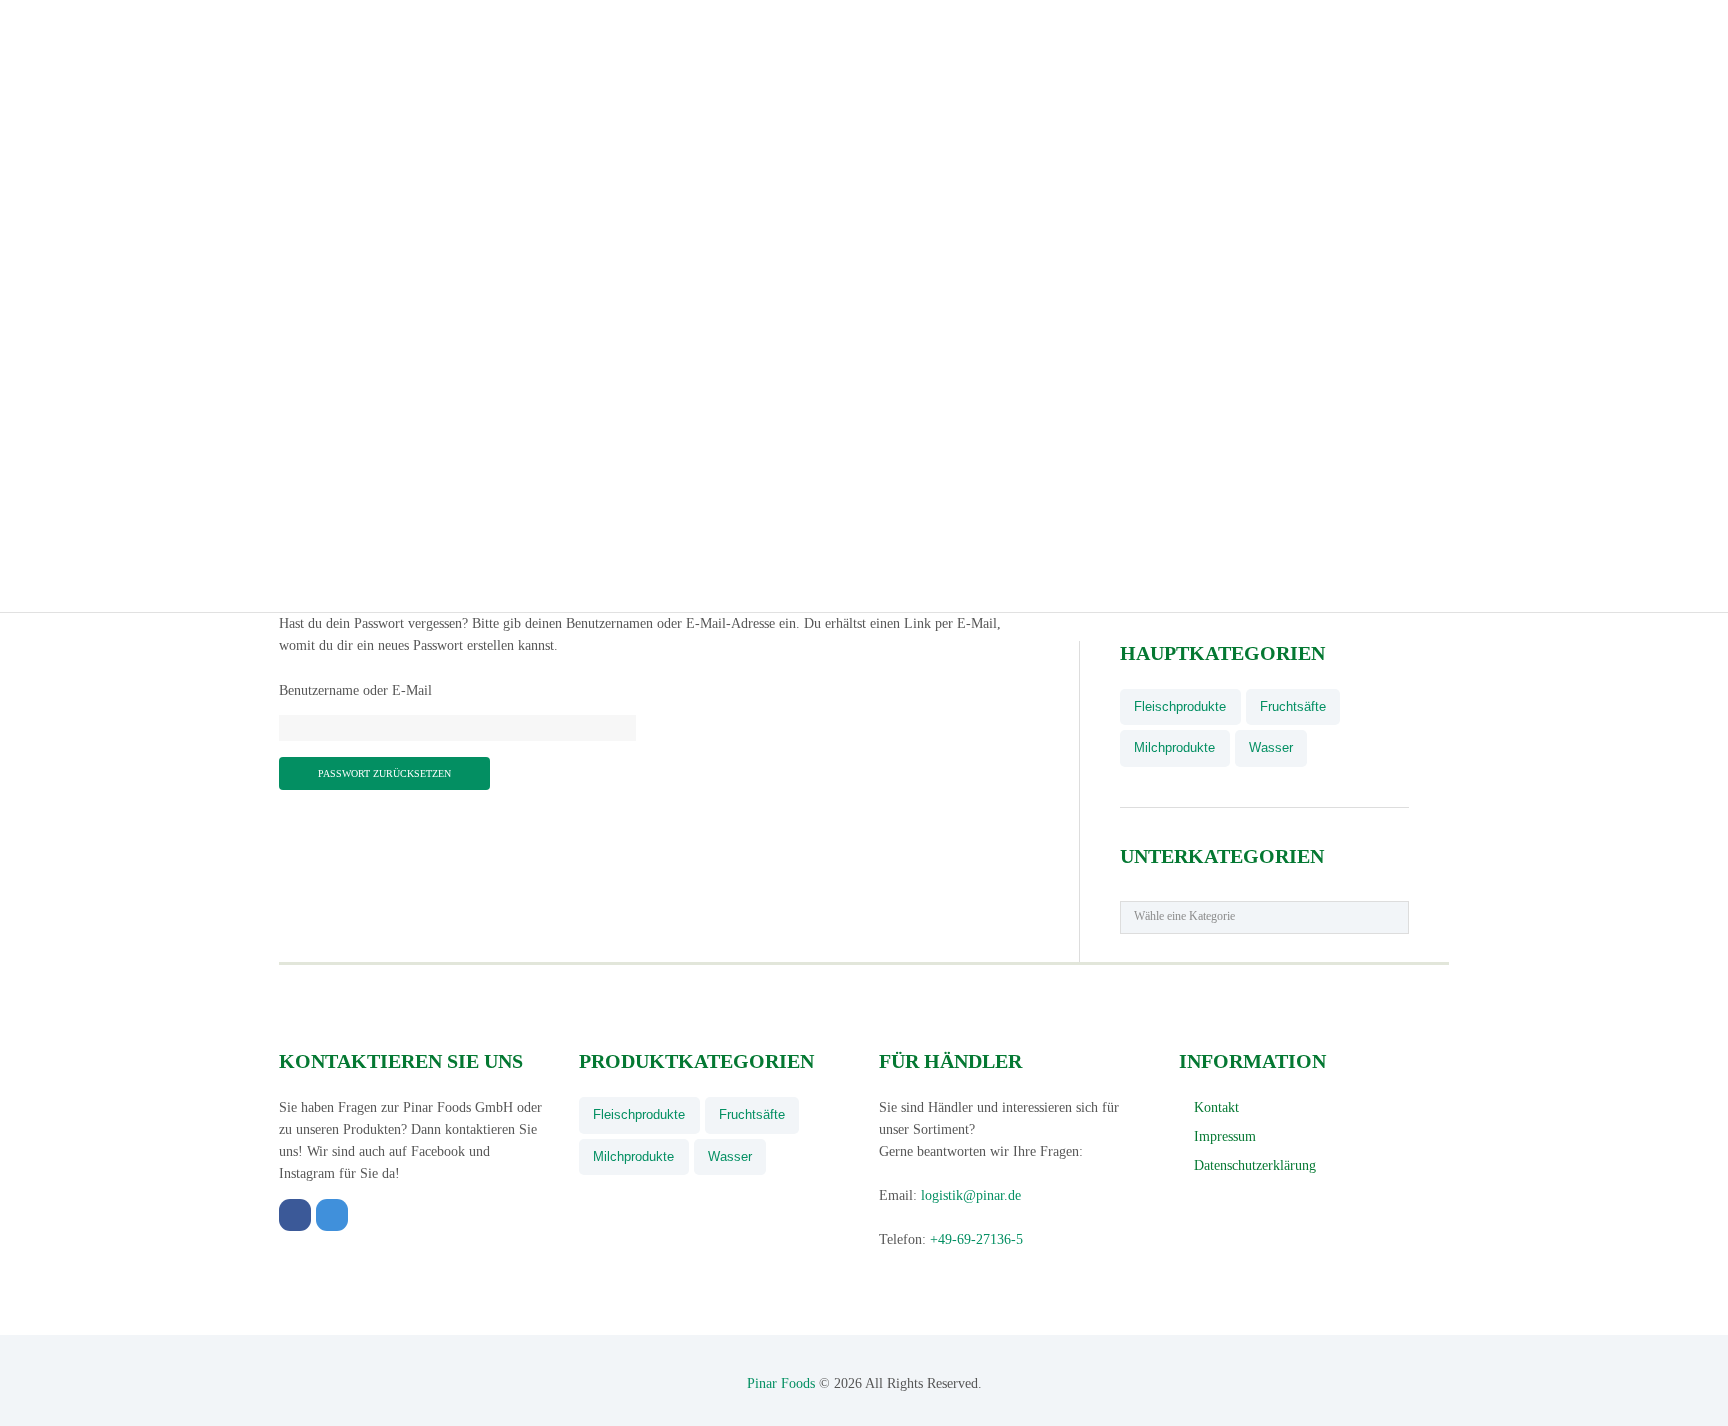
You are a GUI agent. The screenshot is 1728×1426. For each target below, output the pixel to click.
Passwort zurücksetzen (384, 773)
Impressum (1225, 1136)
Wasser (1271, 747)
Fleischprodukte (1180, 706)
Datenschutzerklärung (1255, 1165)
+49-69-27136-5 (976, 1239)
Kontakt (1216, 1107)
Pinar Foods (781, 1383)
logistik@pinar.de (971, 1195)
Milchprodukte (1174, 747)
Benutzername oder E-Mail (355, 690)
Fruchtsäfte (1293, 706)
